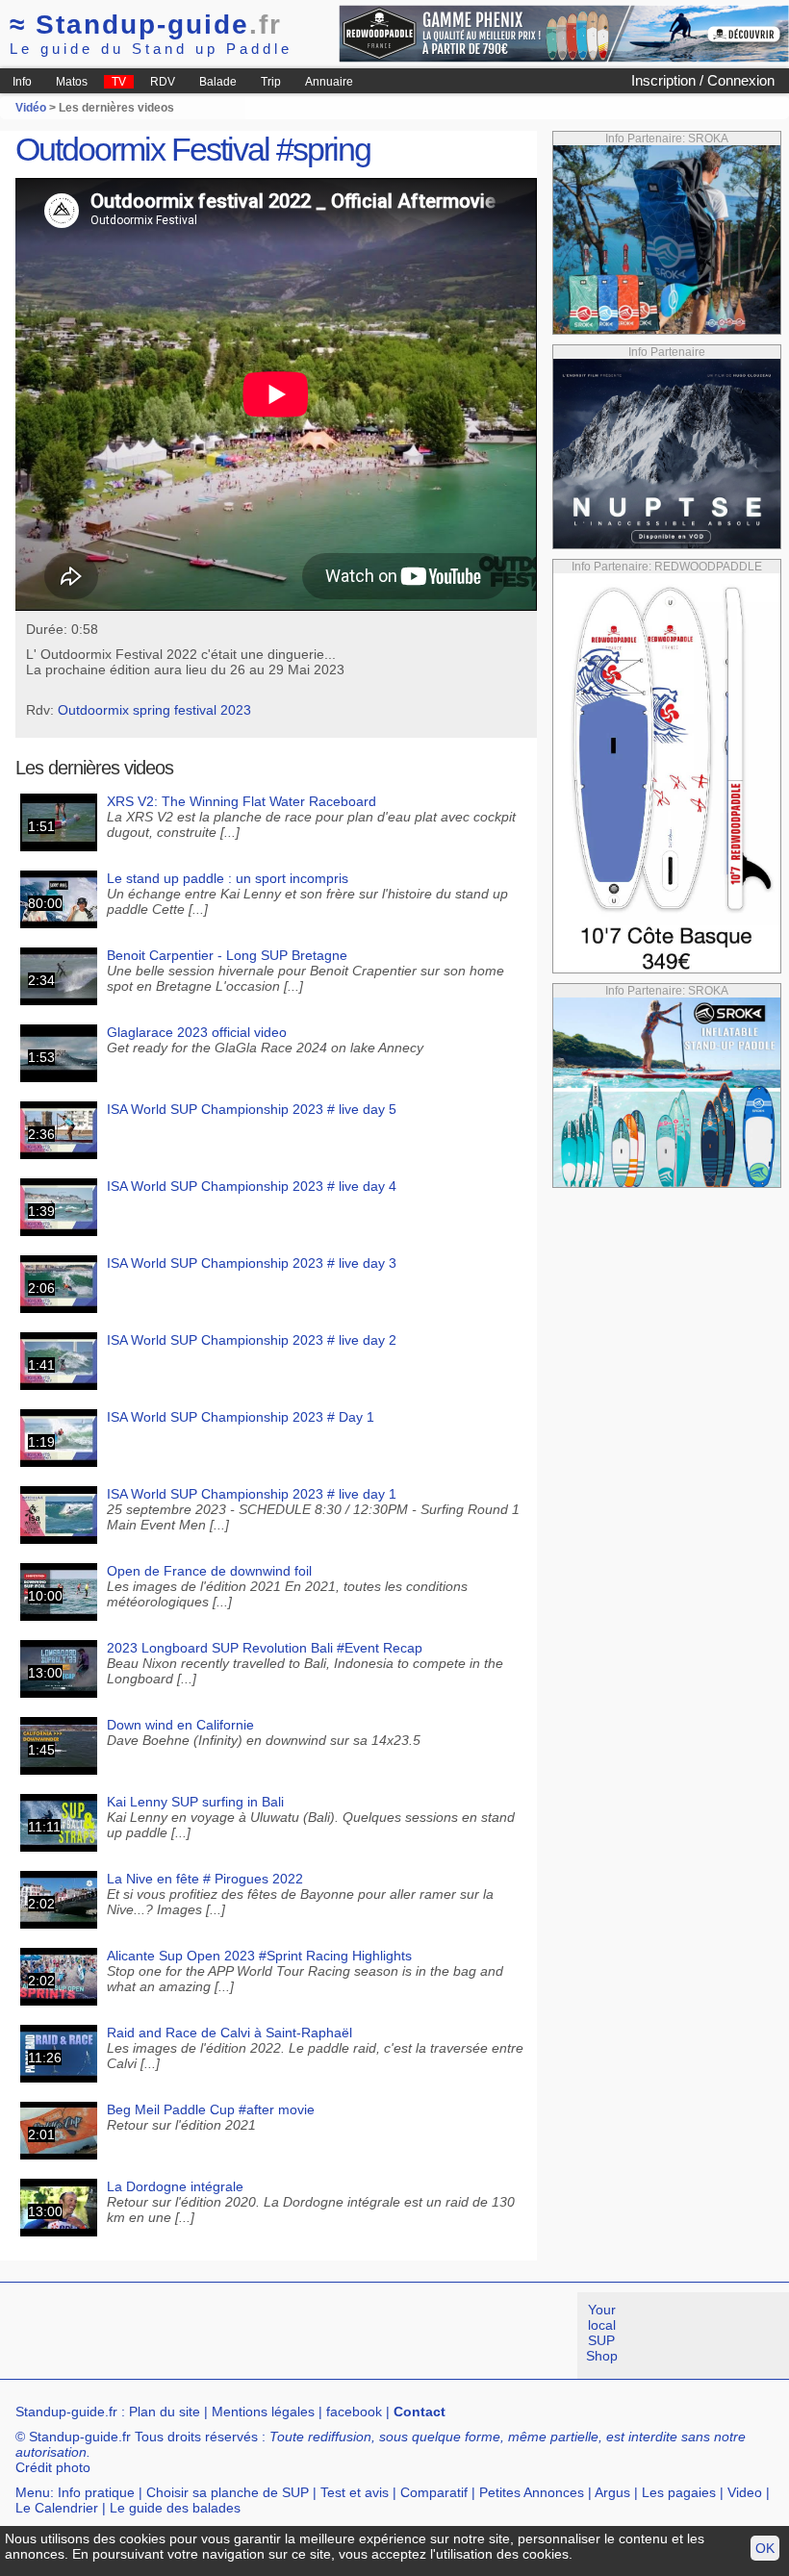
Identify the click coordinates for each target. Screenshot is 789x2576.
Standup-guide (146, 25)
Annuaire (329, 82)
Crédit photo (53, 2467)
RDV (163, 82)
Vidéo (31, 108)
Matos (72, 82)
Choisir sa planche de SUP (228, 2492)
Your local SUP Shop (602, 2333)
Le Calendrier (57, 2508)
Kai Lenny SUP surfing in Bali (195, 1802)
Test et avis (355, 2492)
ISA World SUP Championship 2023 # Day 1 (241, 1417)
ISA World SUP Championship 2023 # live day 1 (252, 1494)
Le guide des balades (175, 2508)
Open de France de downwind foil (209, 1571)
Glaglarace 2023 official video (197, 1032)
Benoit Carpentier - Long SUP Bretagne (227, 955)
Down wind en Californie (180, 1725)
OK (765, 2548)
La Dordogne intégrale (175, 2186)
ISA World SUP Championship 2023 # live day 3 (252, 1263)
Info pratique (96, 2492)
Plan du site (165, 2412)
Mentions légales (263, 2412)
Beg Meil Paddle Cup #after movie (211, 2109)
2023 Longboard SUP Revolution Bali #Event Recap (265, 1648)
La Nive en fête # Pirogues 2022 (205, 1879)
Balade (218, 82)
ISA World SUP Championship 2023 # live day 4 (252, 1186)
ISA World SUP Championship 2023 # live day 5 (252, 1109)
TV (119, 82)
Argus (612, 2492)
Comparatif (434, 2492)
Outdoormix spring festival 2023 (154, 710)
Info (22, 82)
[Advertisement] (350, 2336)
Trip (271, 82)
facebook (354, 2412)
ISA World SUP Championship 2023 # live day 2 (252, 1340)
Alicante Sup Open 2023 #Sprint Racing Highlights (259, 1956)
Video (745, 2492)
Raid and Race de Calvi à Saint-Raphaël (229, 2033)
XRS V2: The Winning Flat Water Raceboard (242, 801)
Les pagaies (679, 2492)
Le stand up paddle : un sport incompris (228, 878)
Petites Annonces (532, 2492)
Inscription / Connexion (703, 80)
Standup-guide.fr (66, 2412)
